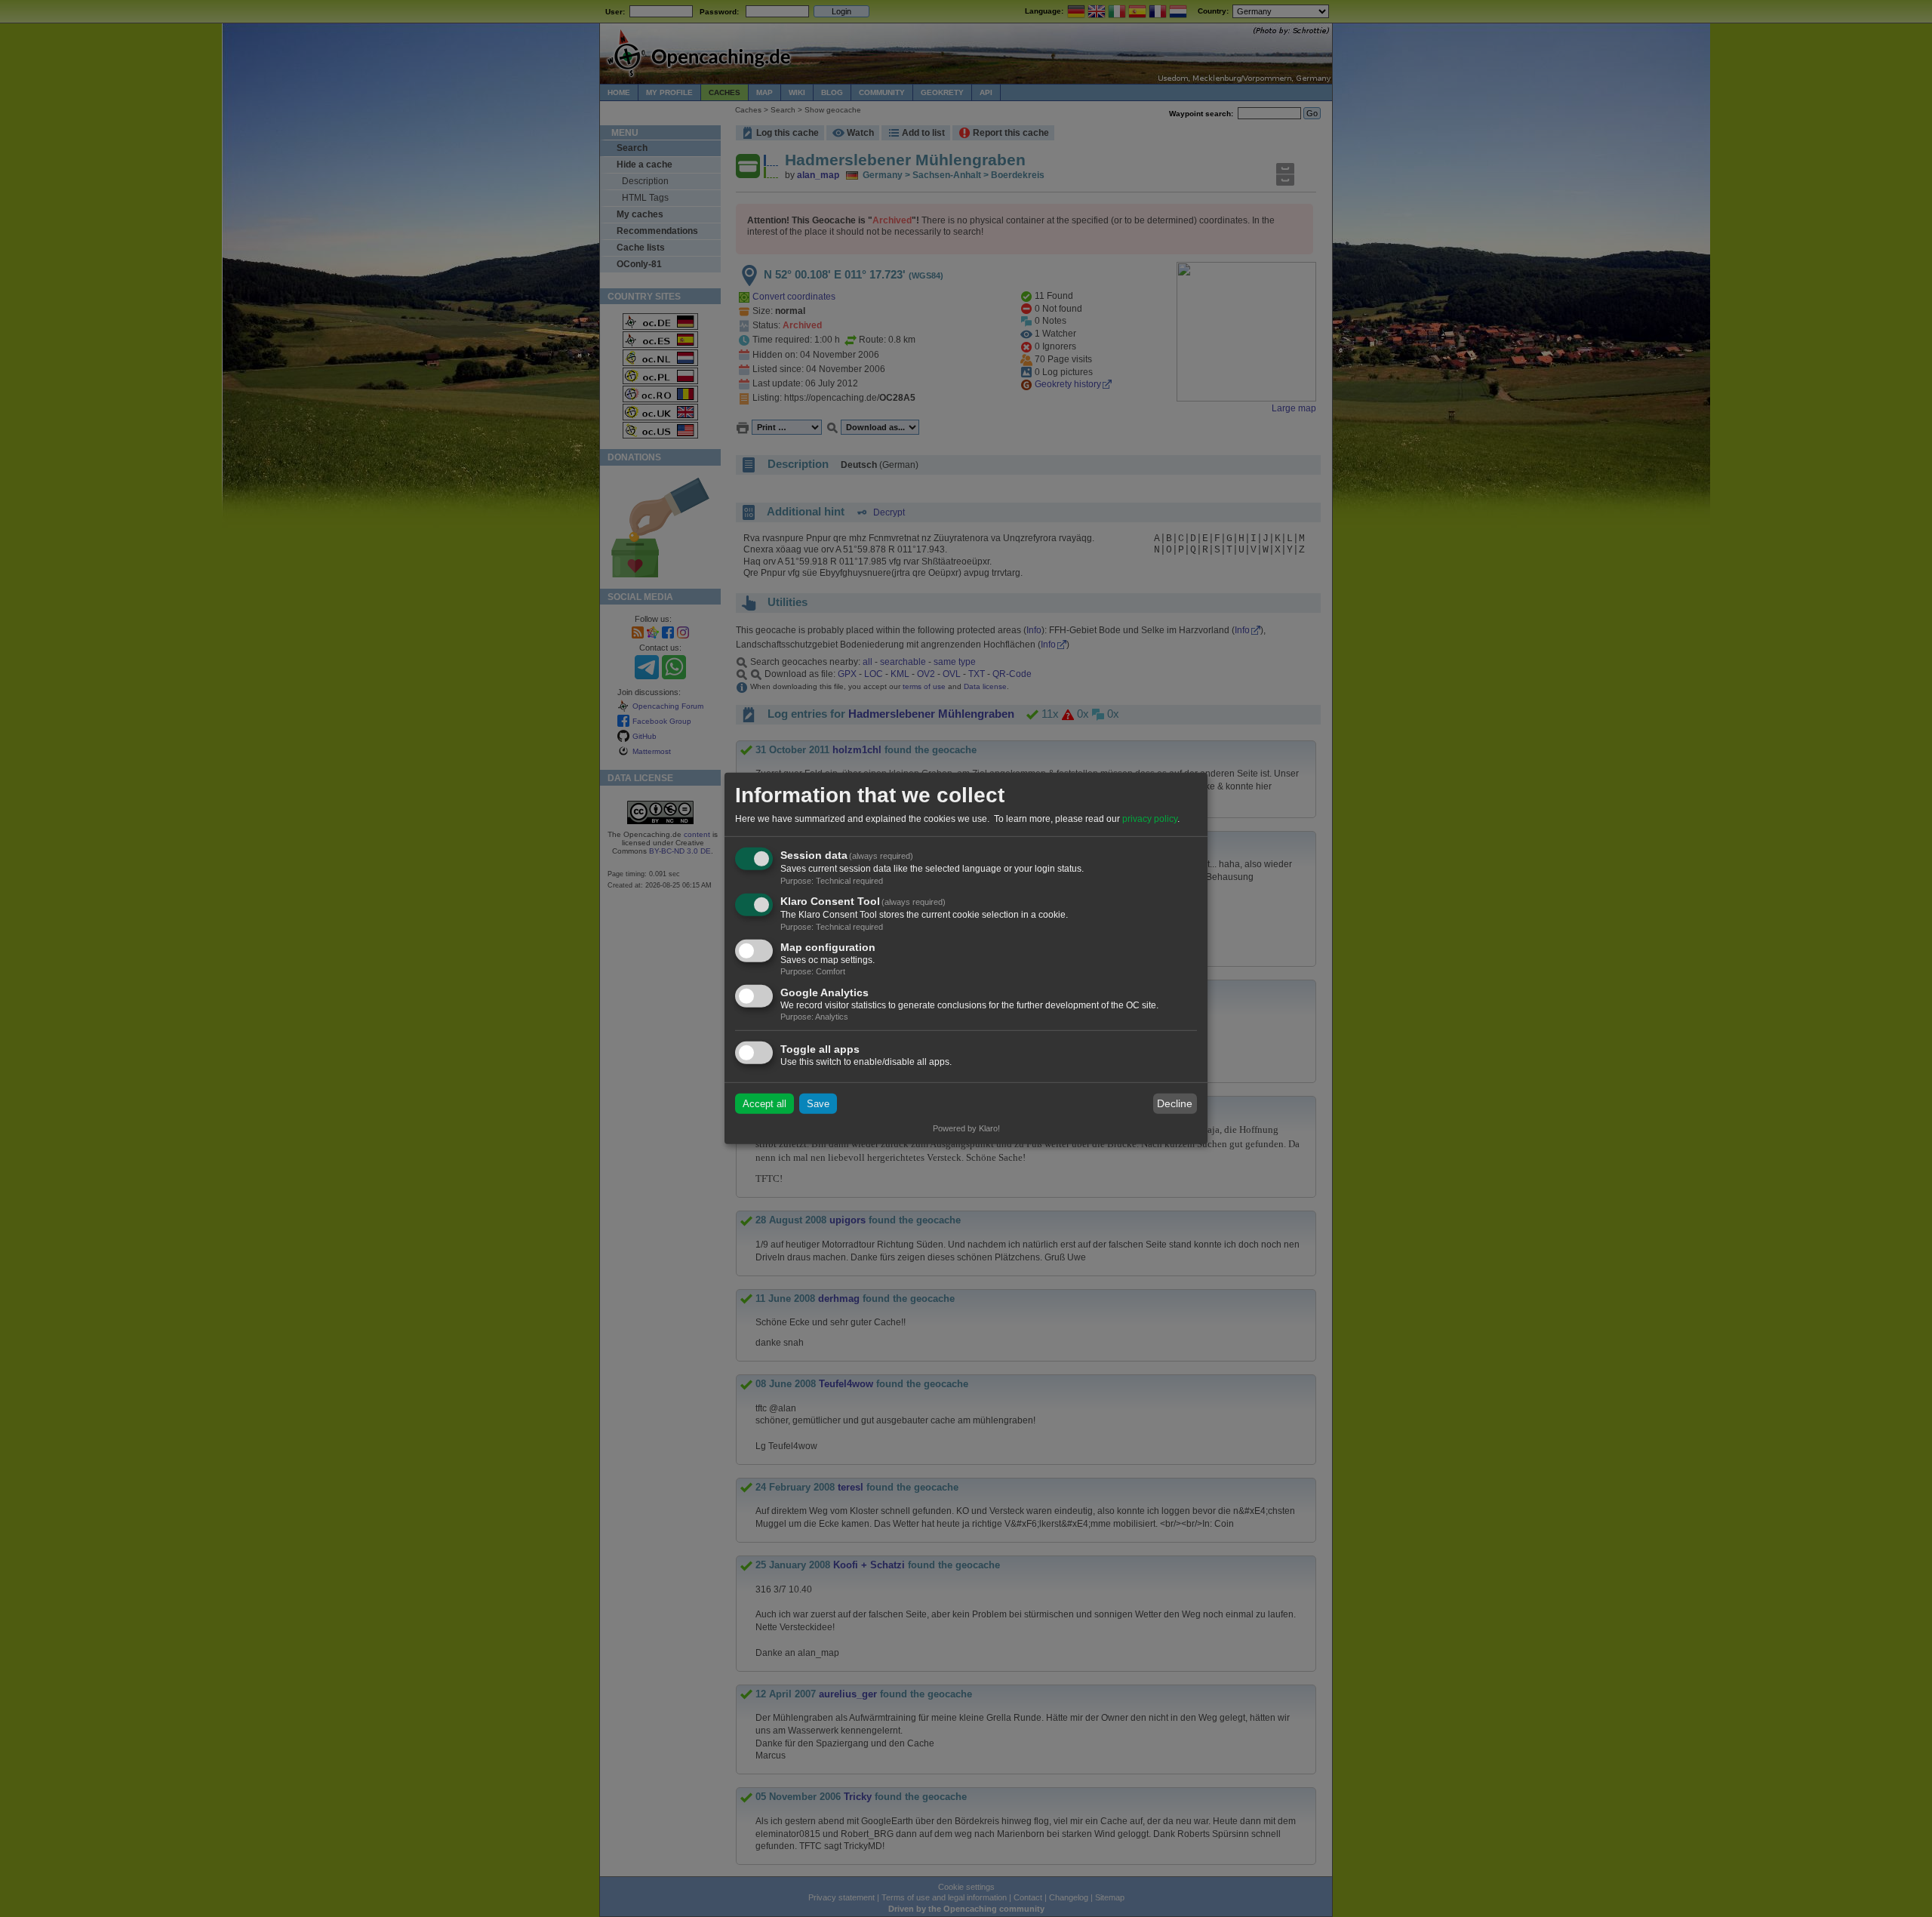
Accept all (764, 1104)
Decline (1175, 1103)
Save (818, 1104)
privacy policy (1150, 819)
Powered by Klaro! (966, 1128)
